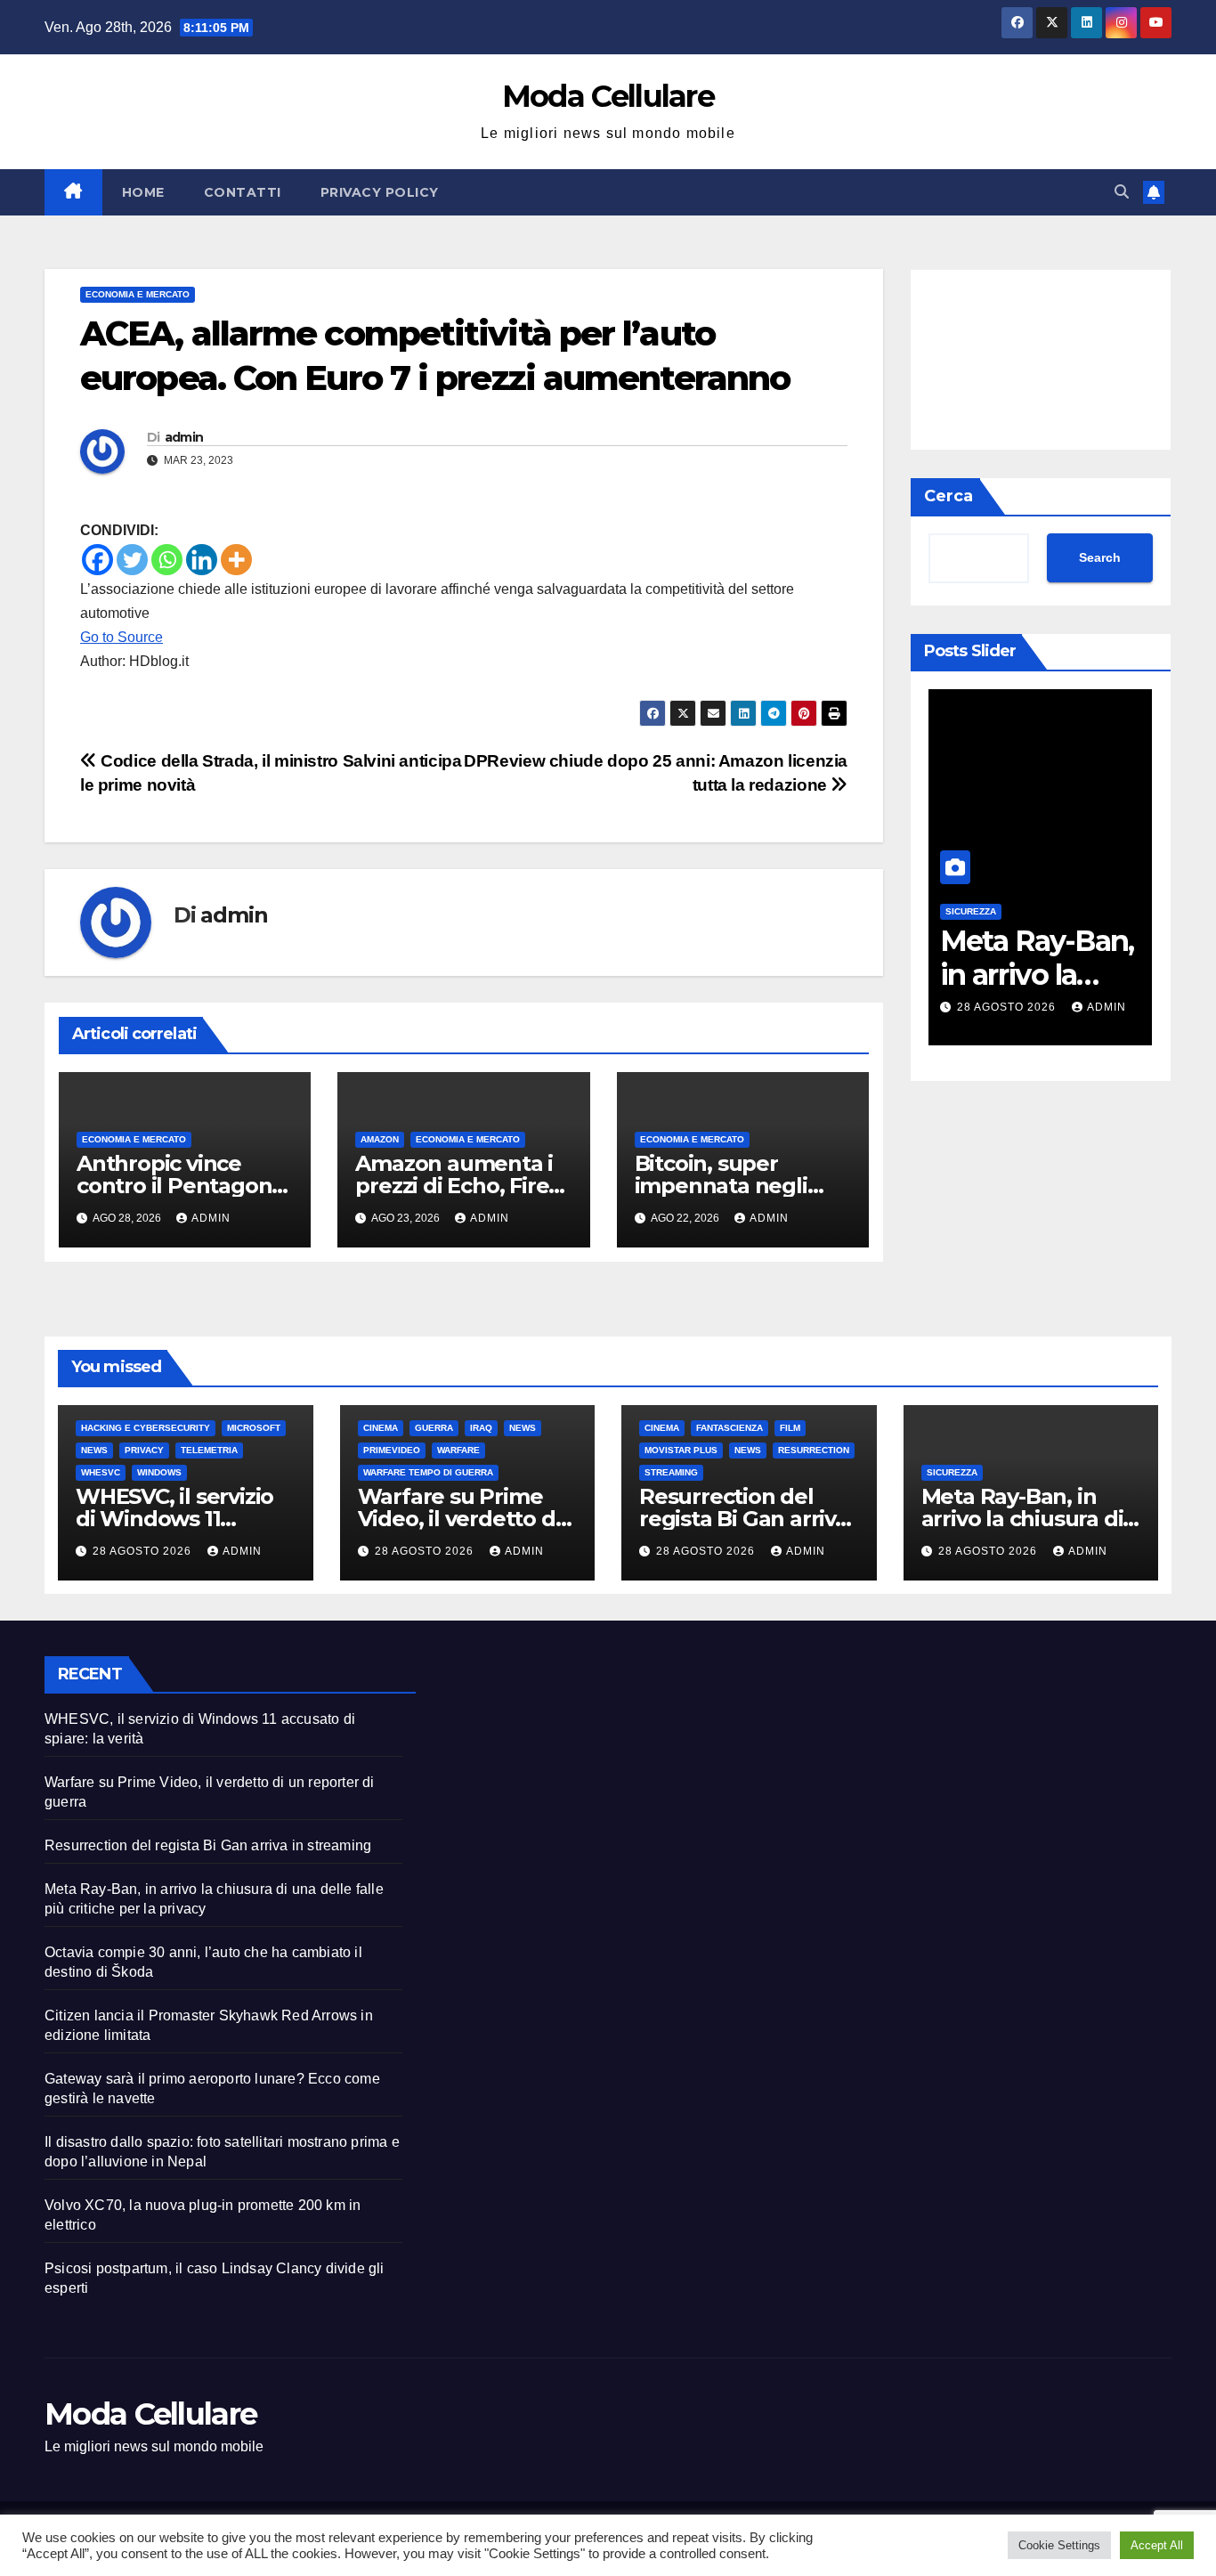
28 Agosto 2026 (1008, 1007)
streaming (671, 1472)
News (94, 1450)
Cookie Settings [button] (1059, 2545)
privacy (144, 1450)
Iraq (481, 1428)
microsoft (254, 1428)
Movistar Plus (681, 1450)
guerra (434, 1428)
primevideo (392, 1450)
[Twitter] (132, 560)
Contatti (243, 192)
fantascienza (730, 1428)
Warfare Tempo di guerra (428, 1472)
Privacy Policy (380, 192)
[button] (1122, 192)
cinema (381, 1428)
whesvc (101, 1472)
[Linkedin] (202, 560)
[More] (236, 560)
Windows (159, 1472)
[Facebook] (97, 560)
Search (1100, 558)
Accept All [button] (1157, 2545)
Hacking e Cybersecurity (146, 1428)
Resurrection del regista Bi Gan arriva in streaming (743, 1519)
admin (184, 437)
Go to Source (122, 637)
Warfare (458, 1450)
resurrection (814, 1450)
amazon (380, 1139)
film (790, 1428)
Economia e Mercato (138, 294)
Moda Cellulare (608, 96)
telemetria (209, 1450)
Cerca (948, 496)
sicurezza (971, 912)
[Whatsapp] (167, 560)
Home (143, 192)
